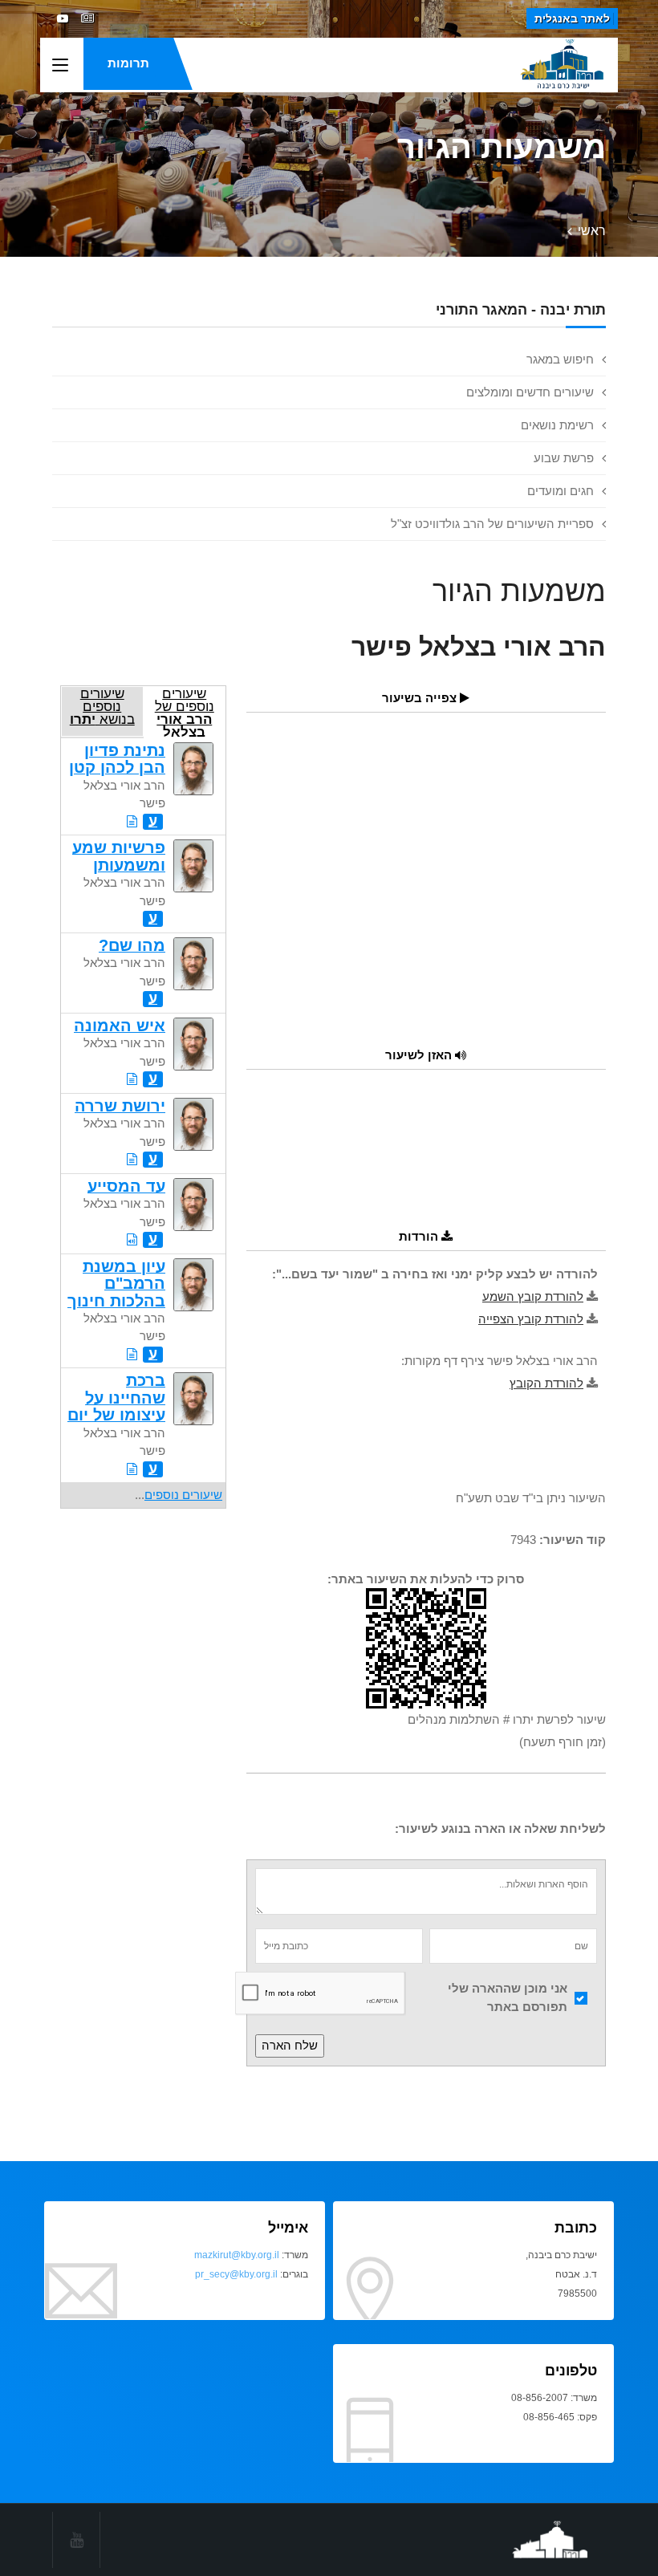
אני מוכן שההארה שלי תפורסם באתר (508, 1997)
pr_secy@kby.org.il (236, 2274)
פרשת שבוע (564, 458)
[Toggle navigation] (60, 66)
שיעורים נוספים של (185, 711)
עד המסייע (126, 1186)
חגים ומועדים (561, 491)
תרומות (128, 63)
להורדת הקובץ (546, 1383)
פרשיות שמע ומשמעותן (119, 856)
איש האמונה (120, 1026)
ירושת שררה (120, 1106)
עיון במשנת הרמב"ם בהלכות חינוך (116, 1284)
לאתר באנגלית (572, 18)
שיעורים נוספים (183, 1495)
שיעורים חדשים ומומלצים (530, 392)
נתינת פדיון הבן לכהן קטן (117, 759)
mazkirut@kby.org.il (237, 2255)
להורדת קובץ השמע (533, 1296)
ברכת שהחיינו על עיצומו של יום (116, 1398)
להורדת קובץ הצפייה (531, 1319)
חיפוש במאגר (560, 359)
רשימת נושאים (557, 425)
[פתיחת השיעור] (132, 821)
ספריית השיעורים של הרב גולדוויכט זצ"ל (492, 524)
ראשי (592, 231)
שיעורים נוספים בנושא (102, 706)
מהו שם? (132, 945)
